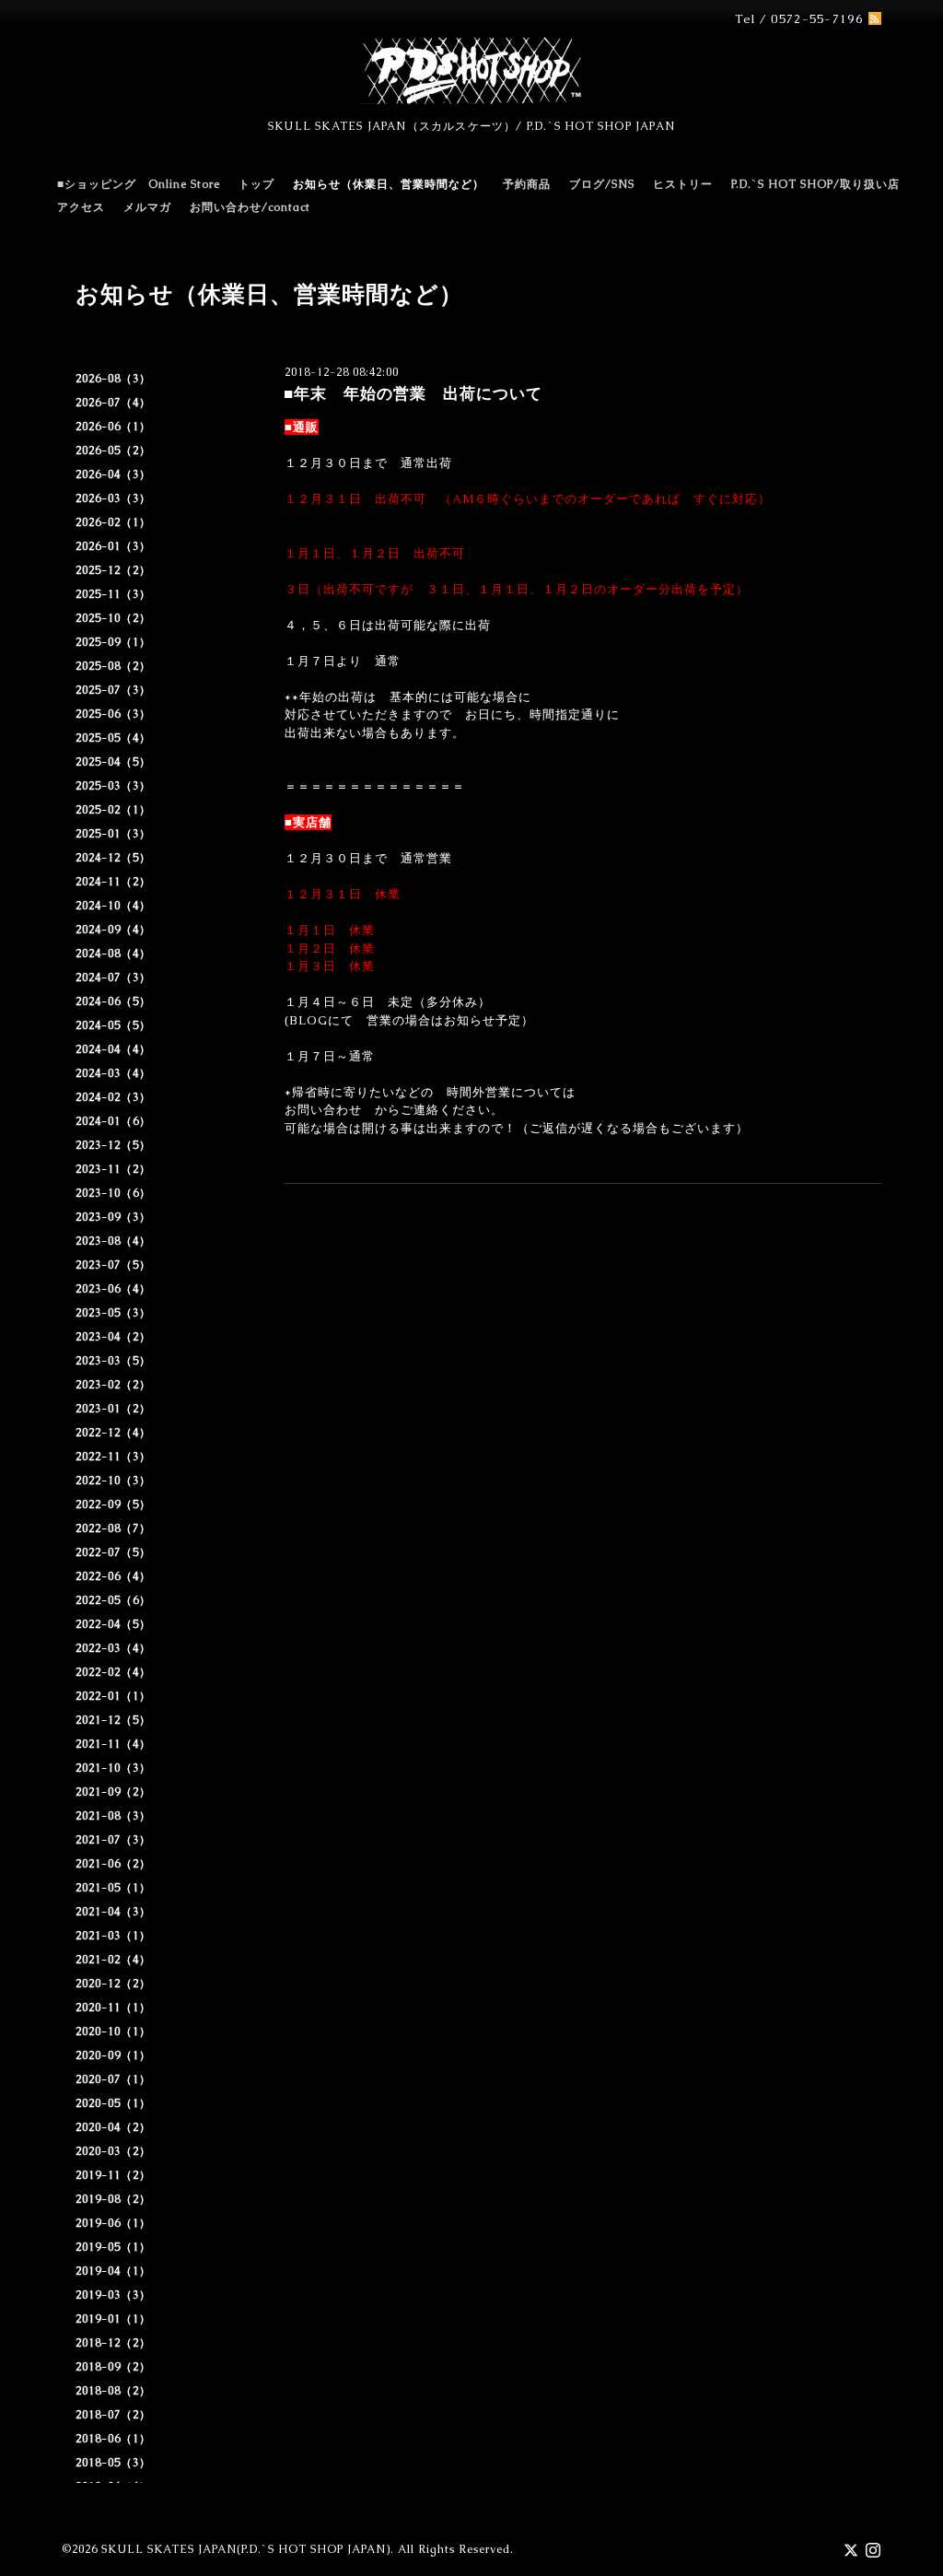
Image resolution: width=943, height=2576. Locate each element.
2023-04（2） (113, 1337)
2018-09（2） (113, 2367)
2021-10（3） (113, 1768)
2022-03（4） (113, 1648)
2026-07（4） (113, 403)
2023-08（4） (113, 1241)
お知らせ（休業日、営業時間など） (389, 184)
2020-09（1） (113, 2055)
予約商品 (527, 184)
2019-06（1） (113, 2223)
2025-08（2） (113, 666)
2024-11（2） (113, 882)
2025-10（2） (113, 618)
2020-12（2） (113, 1984)
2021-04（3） (113, 1912)
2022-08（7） (113, 1528)
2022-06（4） (113, 1576)
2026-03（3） (113, 498)
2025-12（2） (113, 570)
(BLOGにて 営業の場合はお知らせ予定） (409, 1020)
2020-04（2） (113, 2127)
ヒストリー (683, 184)
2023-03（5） (113, 1361)
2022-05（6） (113, 1600)
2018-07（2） (113, 2415)
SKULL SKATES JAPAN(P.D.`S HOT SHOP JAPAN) (246, 2549)
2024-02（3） (113, 1097)
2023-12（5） (113, 1145)
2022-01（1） (113, 1696)
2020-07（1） (113, 2079)
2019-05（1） (113, 2247)
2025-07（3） (113, 690)
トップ (256, 184)
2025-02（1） (113, 810)
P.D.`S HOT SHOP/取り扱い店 (815, 184)
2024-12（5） (113, 858)
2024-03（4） (113, 1073)
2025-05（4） (113, 738)
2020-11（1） (113, 2008)
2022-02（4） (113, 1672)
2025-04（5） (113, 762)
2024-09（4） (113, 930)
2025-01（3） (113, 834)
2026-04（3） (113, 474)
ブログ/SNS (602, 184)
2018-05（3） (113, 2463)
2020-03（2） (113, 2151)
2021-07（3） (113, 1840)
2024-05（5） (113, 1025)
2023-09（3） (113, 1217)
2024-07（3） (113, 978)
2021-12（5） (113, 1720)
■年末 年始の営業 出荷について (413, 393)
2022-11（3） (113, 1457)
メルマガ (147, 207)
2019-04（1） (113, 2271)
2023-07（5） (113, 1265)
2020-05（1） (113, 2103)
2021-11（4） (113, 1744)
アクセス (81, 207)
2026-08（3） (113, 379)
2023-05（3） (113, 1313)
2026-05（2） (113, 451)
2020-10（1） (113, 2032)
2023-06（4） (113, 1289)
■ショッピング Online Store (139, 184)
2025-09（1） (113, 642)
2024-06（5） (113, 1001)
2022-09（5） (113, 1505)
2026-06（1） (113, 427)
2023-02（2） (113, 1385)
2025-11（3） (113, 594)
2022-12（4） (113, 1433)
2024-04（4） (113, 1049)
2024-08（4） (113, 954)
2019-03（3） (113, 2295)
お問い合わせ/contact (250, 207)
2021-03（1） (113, 1936)
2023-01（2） (113, 1409)
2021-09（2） (113, 1792)
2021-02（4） (113, 1960)
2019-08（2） (113, 2199)
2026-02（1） (113, 522)
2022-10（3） (113, 1481)
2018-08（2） (113, 2391)
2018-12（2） (113, 2343)
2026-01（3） (113, 546)
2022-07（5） (113, 1552)
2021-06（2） (113, 1864)
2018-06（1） (113, 2439)
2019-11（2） (113, 2175)
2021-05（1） (113, 1888)
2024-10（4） (113, 906)
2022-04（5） (113, 1624)
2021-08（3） (113, 1816)
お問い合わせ (323, 1110)
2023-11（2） (113, 1169)
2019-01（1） (113, 2319)
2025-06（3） (113, 714)
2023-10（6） (113, 1193)
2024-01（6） (113, 1121)
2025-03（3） (113, 786)
